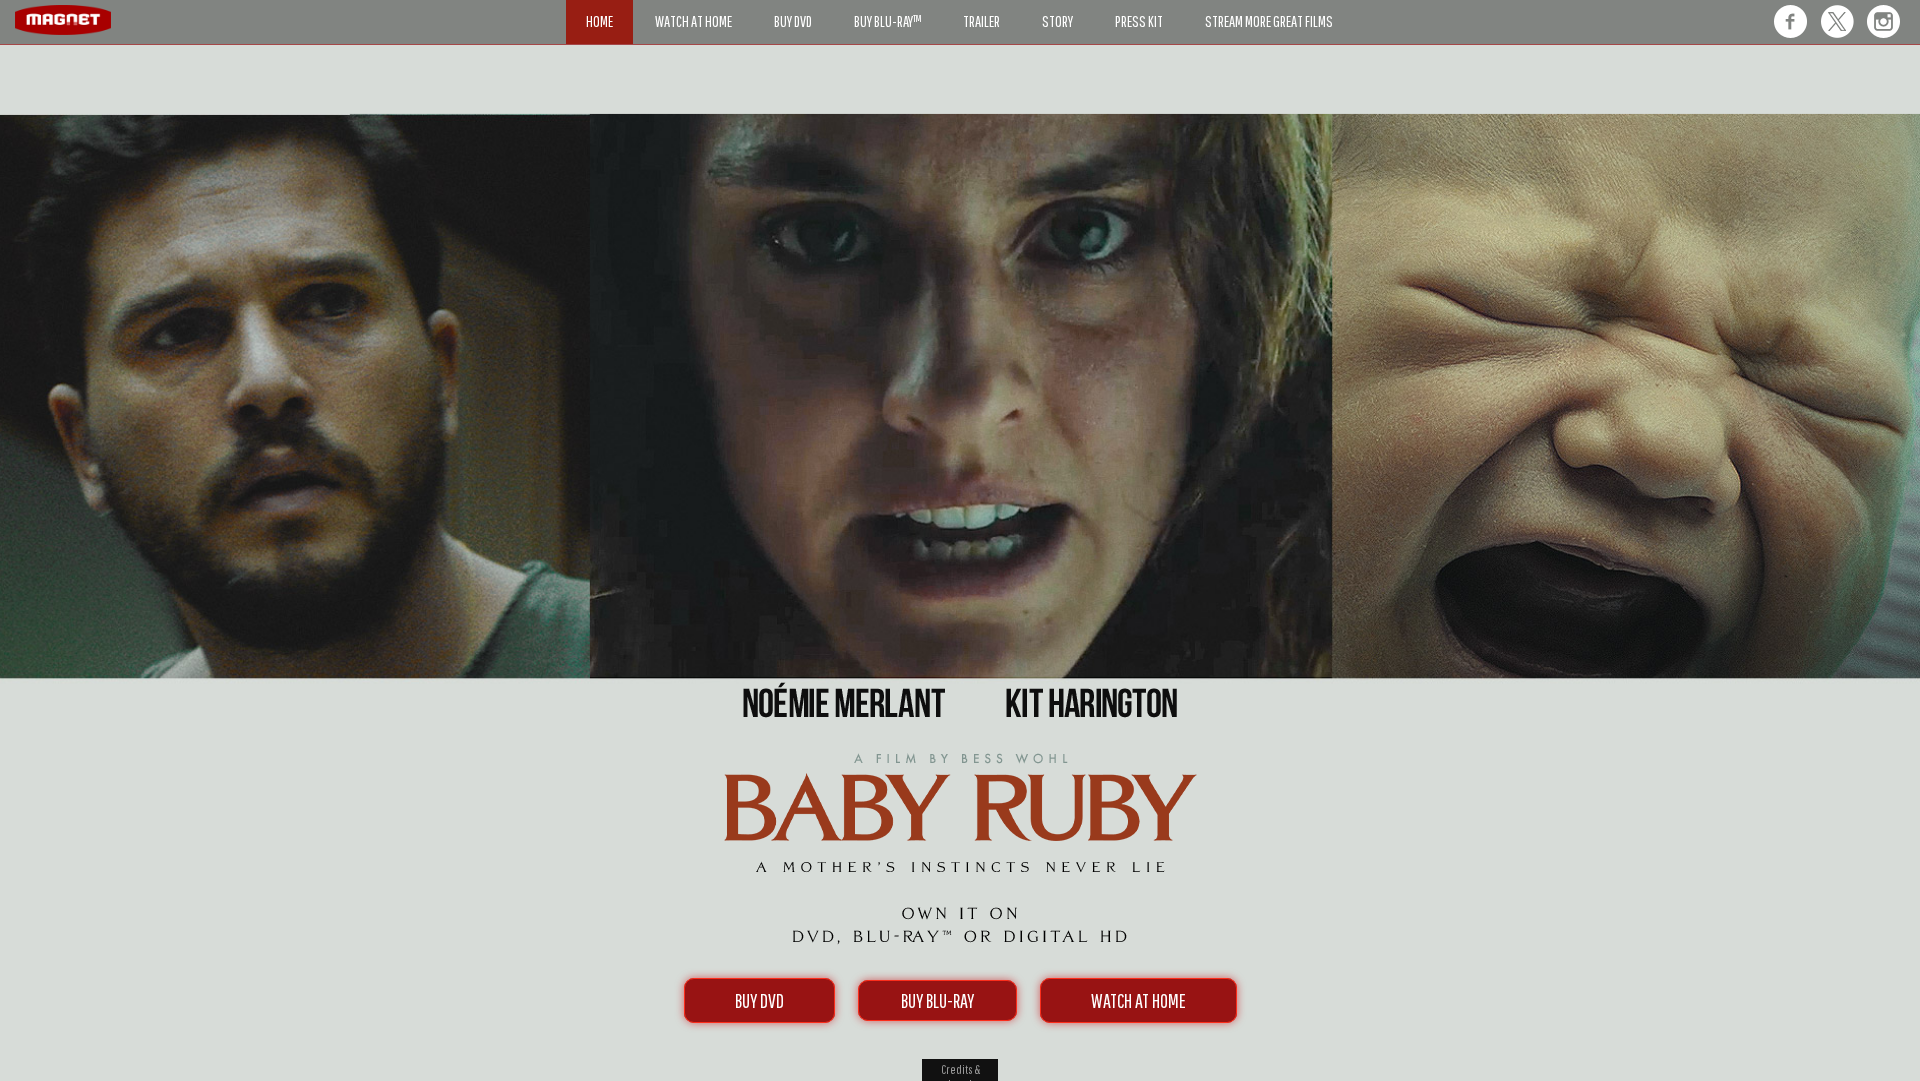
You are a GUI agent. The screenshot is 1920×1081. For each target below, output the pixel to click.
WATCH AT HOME (1138, 1000)
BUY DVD (759, 1000)
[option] (960, 117)
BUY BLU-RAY (937, 1000)
